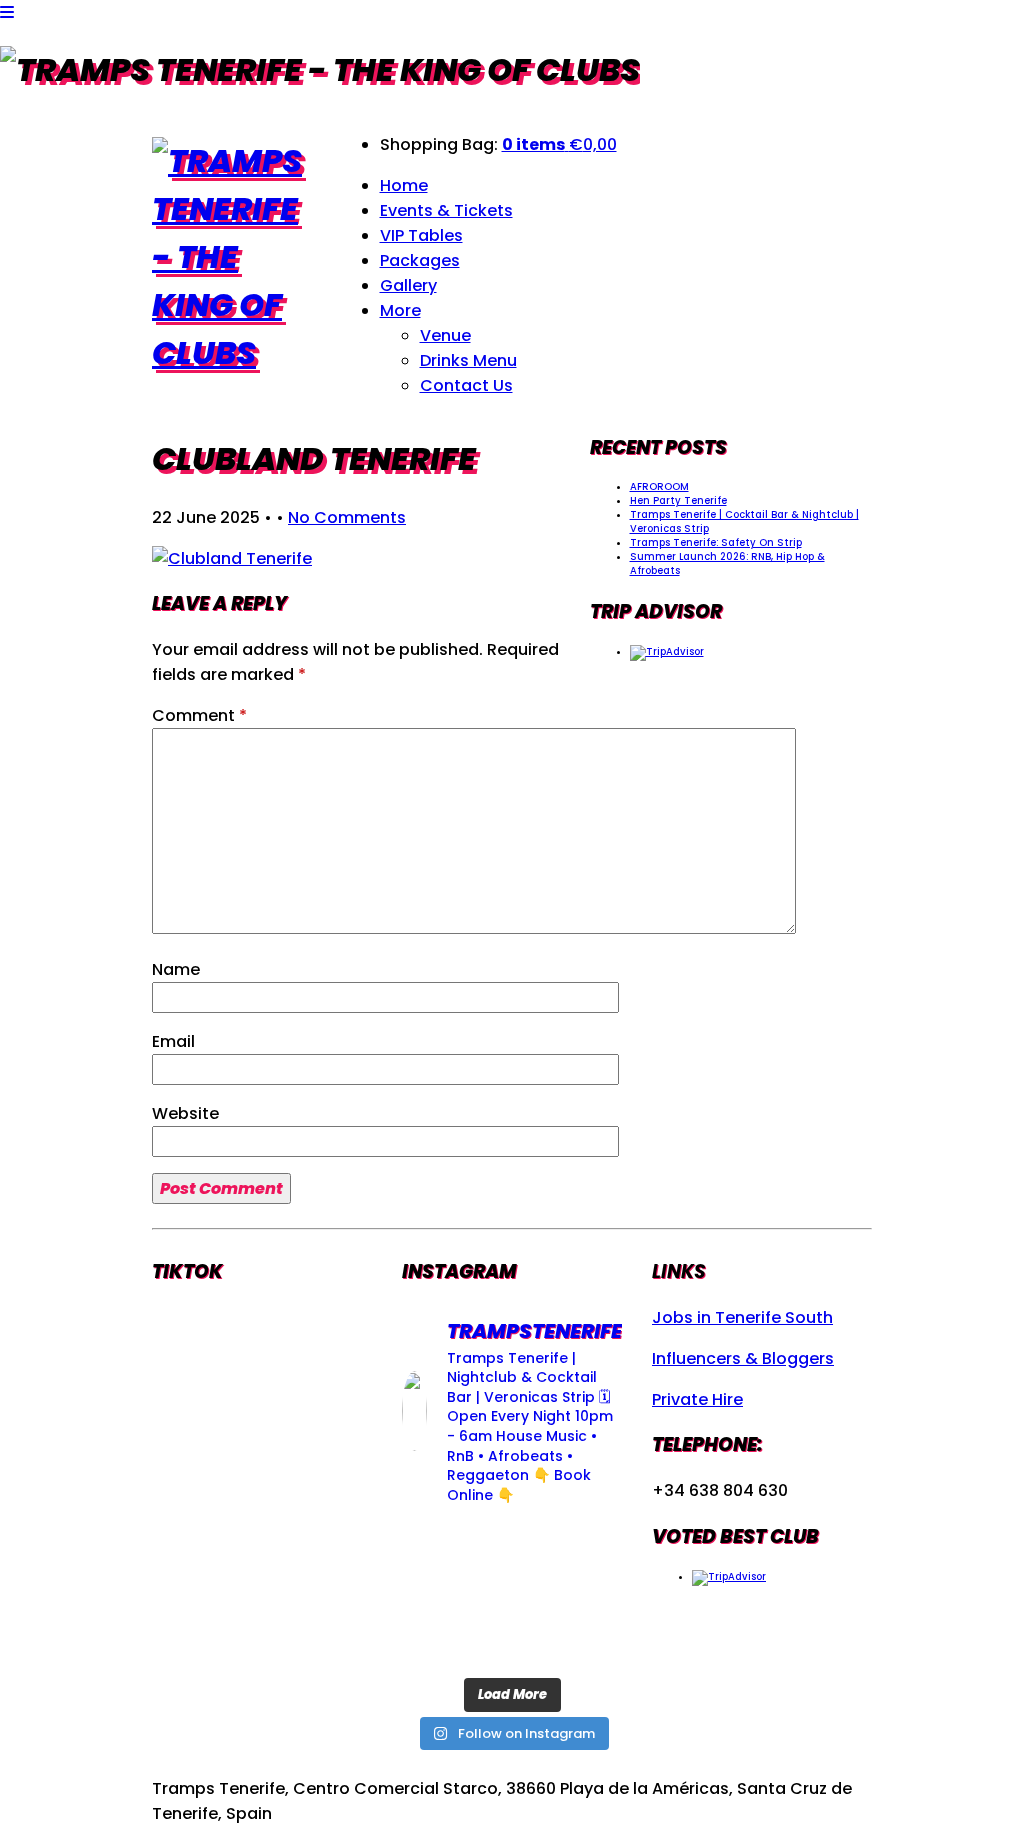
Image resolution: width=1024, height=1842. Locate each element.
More (400, 310)
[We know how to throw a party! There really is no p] (512, 1642)
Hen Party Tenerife (678, 500)
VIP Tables (421, 235)
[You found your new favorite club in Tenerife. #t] (435, 1642)
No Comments (347, 517)
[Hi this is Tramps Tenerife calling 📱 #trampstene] (435, 1547)
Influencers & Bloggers (743, 1358)
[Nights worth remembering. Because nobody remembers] (512, 1547)
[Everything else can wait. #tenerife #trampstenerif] (588, 1547)
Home (404, 185)
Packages (420, 260)
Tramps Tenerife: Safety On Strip (716, 542)
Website (185, 1113)
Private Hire (697, 1399)
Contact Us (466, 385)
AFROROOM (659, 486)
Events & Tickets (446, 210)
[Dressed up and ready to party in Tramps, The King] (512, 1595)
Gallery (408, 285)
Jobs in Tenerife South (742, 1317)
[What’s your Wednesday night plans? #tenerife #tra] (588, 1642)
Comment (199, 715)
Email (173, 1041)
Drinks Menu (468, 360)
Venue (445, 335)
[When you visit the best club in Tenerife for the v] (588, 1595)
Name (176, 969)
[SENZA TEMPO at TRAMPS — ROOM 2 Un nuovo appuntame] (435, 1595)
